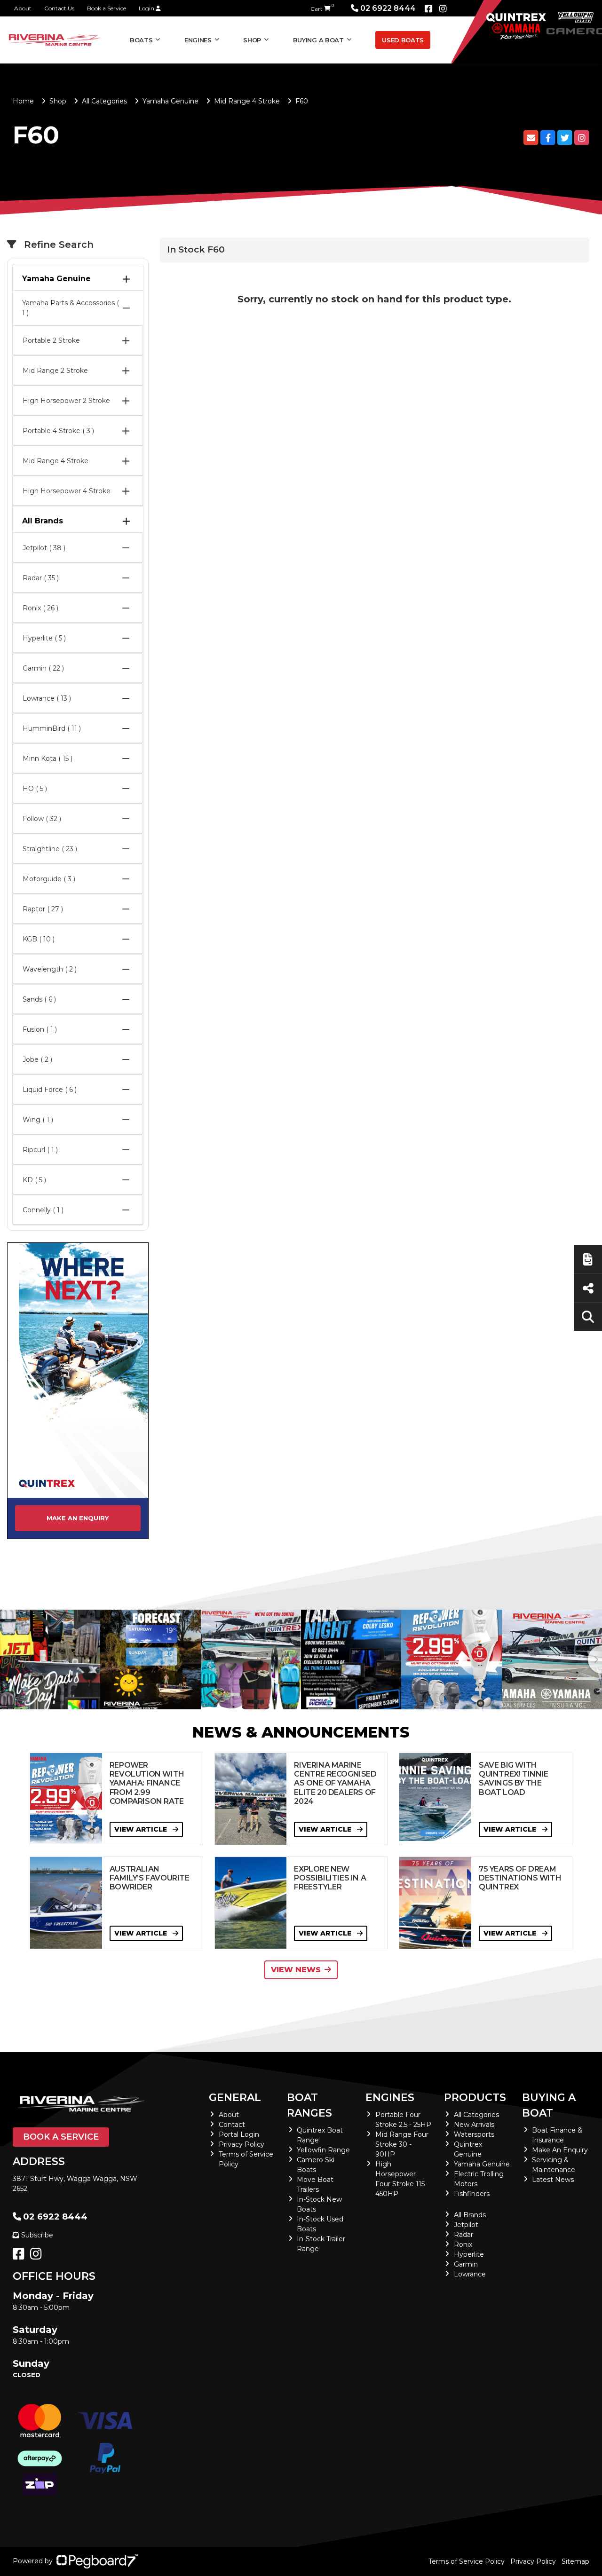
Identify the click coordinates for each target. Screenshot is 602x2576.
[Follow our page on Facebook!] (428, 9)
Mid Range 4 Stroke (247, 101)
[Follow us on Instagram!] (38, 2256)
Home (23, 101)
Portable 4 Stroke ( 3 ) (58, 431)
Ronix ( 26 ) (40, 608)
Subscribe (37, 2235)
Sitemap (575, 2561)
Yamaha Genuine (170, 101)
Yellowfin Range (323, 2150)
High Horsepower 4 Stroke (67, 491)
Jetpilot (466, 2225)
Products (475, 2098)
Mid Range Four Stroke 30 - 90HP (402, 2144)
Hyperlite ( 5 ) (44, 638)
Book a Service (107, 8)
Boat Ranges (309, 2105)
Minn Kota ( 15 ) (48, 759)
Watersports (474, 2134)
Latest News (553, 2180)
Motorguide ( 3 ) (49, 879)
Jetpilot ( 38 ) (44, 548)
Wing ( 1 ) (38, 1120)
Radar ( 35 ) (41, 578)
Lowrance (470, 2274)
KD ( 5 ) (34, 1180)
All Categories (104, 101)
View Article (142, 1829)
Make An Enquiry (560, 2150)
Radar (463, 2235)
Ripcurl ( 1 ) (40, 1150)
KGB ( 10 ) (39, 939)
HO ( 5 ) (35, 789)
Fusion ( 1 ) (40, 1029)
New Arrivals (474, 2125)
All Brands (43, 521)
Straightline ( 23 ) (50, 849)
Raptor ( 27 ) (43, 909)
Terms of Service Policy (467, 2561)
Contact (232, 2125)
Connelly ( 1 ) (43, 1210)
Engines (390, 2098)
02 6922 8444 (388, 8)
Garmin (466, 2264)
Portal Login (239, 2134)
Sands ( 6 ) (39, 999)
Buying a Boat (549, 2105)
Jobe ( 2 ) (37, 1059)
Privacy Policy (242, 2144)
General (235, 2098)
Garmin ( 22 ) (43, 668)
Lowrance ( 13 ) (47, 698)
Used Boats (403, 40)
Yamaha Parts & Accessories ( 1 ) (71, 308)
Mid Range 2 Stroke (55, 371)
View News (296, 1970)
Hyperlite (469, 2254)
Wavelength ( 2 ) (50, 969)
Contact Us (59, 8)
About (23, 8)
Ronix (463, 2244)
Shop (252, 40)
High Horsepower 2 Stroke (66, 401)
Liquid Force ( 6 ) (50, 1090)
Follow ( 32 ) (42, 819)
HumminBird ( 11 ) (52, 728)
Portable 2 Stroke (51, 340)
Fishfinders (472, 2194)
